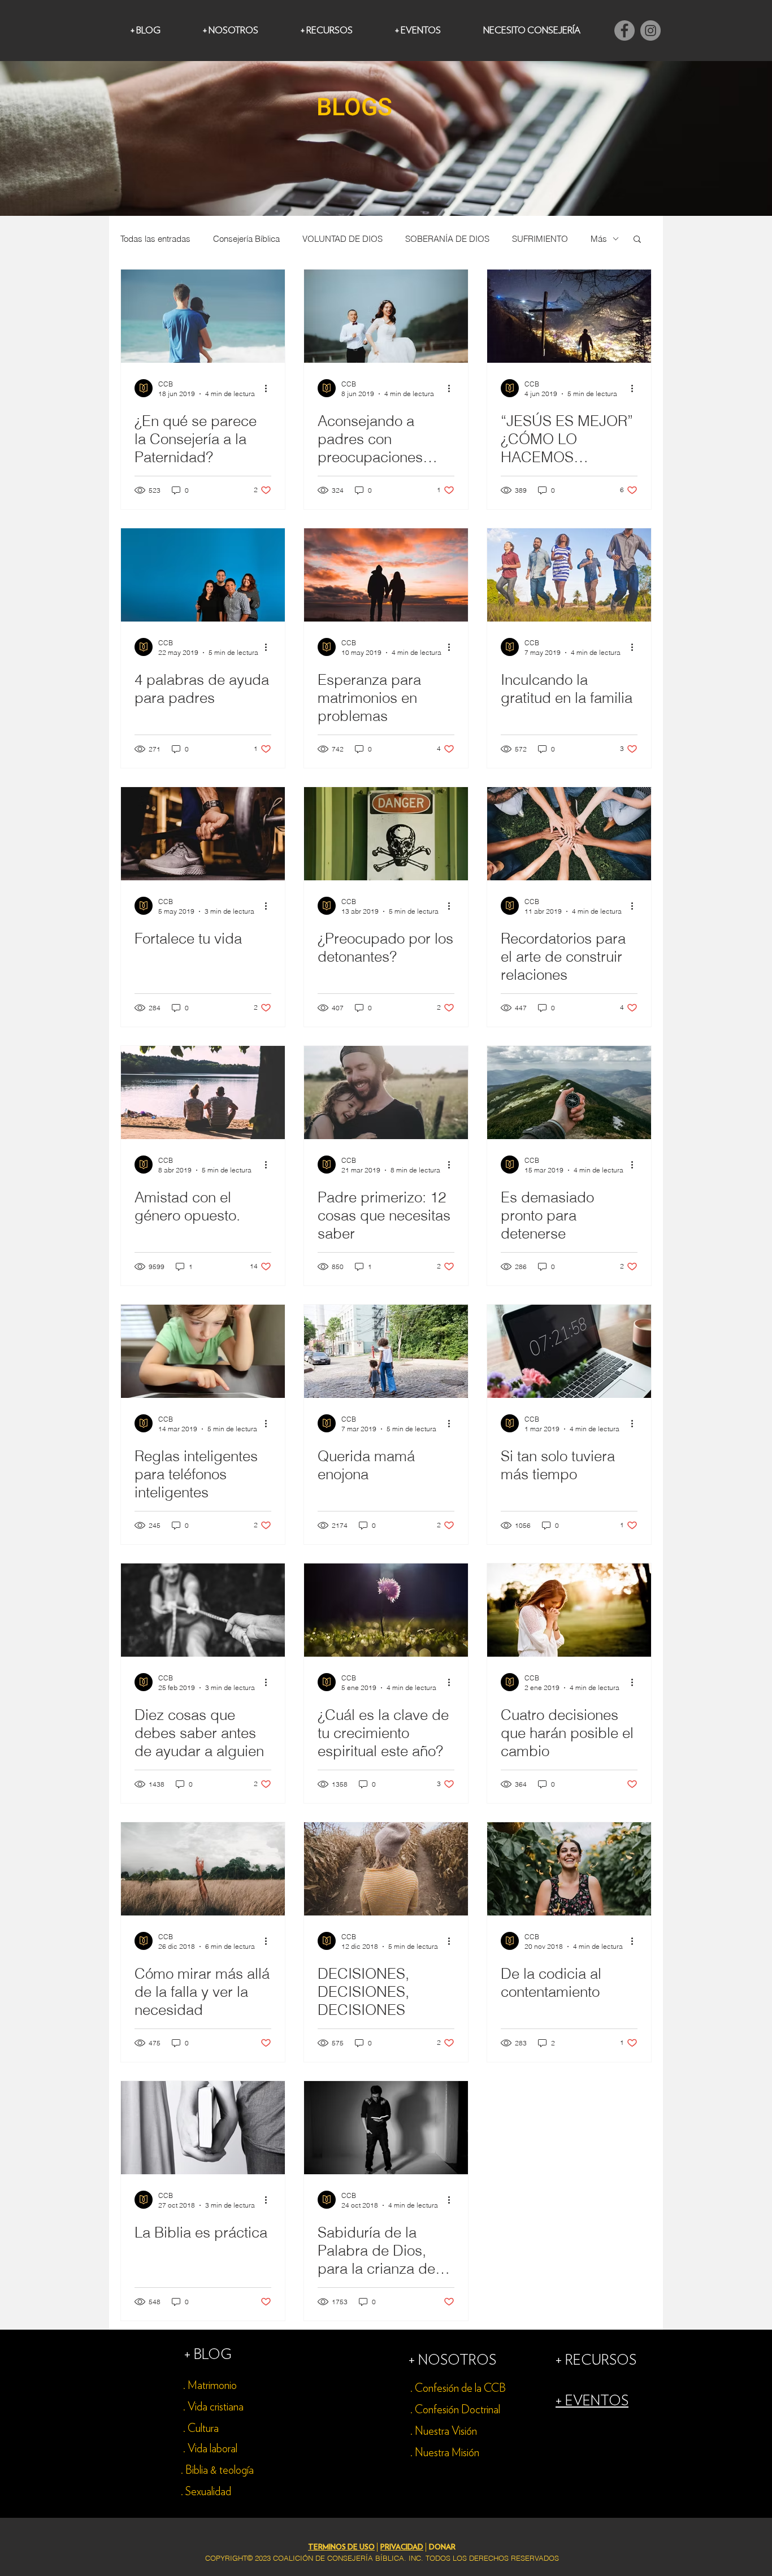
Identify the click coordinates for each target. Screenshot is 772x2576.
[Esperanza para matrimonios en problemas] (386, 575)
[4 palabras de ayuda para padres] (203, 575)
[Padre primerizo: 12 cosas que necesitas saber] (386, 1092)
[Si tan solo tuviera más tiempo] (569, 1351)
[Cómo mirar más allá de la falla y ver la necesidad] (203, 1869)
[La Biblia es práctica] (203, 2128)
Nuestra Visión (446, 2431)
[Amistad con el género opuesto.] (203, 1092)
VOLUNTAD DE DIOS (342, 239)
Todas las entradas (155, 239)
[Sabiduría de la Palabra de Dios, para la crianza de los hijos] (386, 2128)
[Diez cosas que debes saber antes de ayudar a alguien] (203, 1610)
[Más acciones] (270, 388)
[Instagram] (650, 31)
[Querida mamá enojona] (386, 1351)
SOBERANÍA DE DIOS (447, 239)
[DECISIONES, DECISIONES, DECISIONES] (386, 1869)
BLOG (213, 2355)
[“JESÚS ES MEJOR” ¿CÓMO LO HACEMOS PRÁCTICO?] (569, 316)
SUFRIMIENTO (540, 239)
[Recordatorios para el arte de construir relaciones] (569, 834)
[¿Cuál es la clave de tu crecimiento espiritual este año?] (386, 1610)
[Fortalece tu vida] (203, 834)
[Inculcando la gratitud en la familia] (569, 575)
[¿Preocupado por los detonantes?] (386, 834)
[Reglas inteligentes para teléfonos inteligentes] (203, 1351)
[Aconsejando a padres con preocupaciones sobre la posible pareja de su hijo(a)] (386, 316)
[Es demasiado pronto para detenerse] (569, 1092)
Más (599, 239)
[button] (637, 240)
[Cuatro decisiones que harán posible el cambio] (569, 1610)
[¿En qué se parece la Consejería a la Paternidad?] (203, 316)
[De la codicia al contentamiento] (569, 1869)
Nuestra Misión (447, 2453)
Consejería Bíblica (246, 239)
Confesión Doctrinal (457, 2410)
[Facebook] (624, 31)
